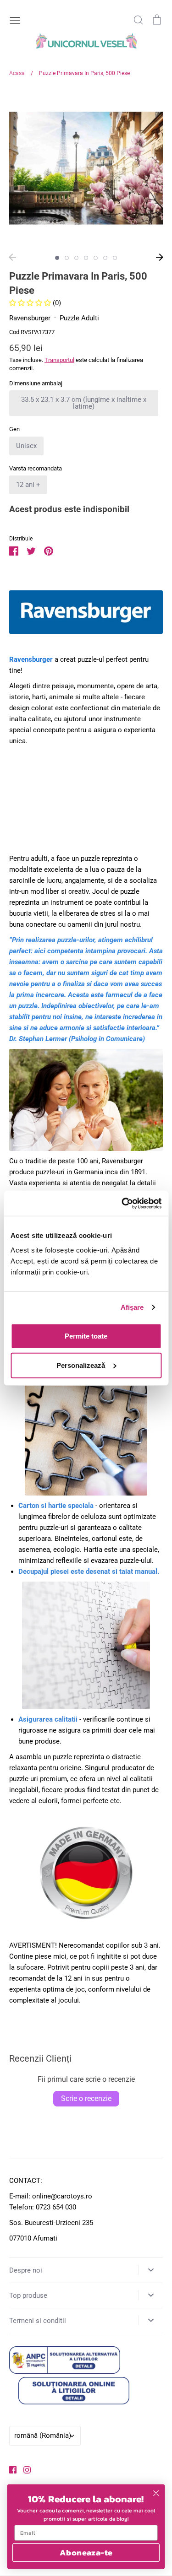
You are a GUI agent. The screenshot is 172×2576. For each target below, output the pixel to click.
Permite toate (86, 1336)
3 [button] (76, 258)
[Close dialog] (156, 2493)
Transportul (59, 360)
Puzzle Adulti (79, 318)
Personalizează (81, 1365)
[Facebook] (9, 2469)
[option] (86, 168)
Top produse (28, 2295)
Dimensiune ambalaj (36, 383)
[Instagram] (24, 2469)
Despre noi (26, 2270)
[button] (31, 303)
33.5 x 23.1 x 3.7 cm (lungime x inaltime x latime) (84, 403)
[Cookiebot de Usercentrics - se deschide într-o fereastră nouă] (122, 1203)
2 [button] (67, 258)
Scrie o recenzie (86, 2098)
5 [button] (96, 258)
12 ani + (28, 485)
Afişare (132, 1307)
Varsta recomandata (36, 468)
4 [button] (86, 258)
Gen (14, 429)
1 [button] (57, 258)
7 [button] (115, 258)
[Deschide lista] (151, 2270)
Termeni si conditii (38, 2321)
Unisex (26, 446)
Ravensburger (30, 318)
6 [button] (105, 258)
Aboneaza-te (86, 2552)
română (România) (43, 2436)
